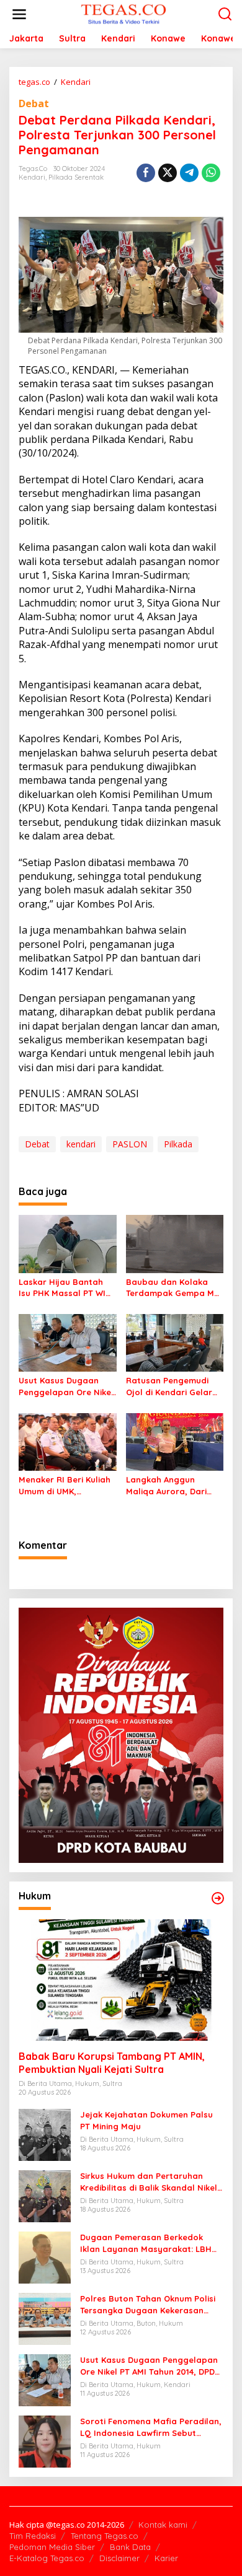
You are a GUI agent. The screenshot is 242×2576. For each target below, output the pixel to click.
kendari (81, 1144)
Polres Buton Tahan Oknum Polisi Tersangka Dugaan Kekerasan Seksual (148, 2304)
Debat (34, 103)
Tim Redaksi (33, 2536)
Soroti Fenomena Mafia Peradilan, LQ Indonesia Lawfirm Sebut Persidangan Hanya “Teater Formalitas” (151, 2427)
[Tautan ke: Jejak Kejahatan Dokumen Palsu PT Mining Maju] (45, 2134)
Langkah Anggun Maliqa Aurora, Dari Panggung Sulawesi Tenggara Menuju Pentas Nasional (166, 1485)
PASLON (130, 1144)
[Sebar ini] (146, 173)
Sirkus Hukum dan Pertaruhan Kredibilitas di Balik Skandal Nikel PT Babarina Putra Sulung (149, 2182)
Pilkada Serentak (76, 177)
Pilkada (178, 1144)
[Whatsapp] (211, 173)
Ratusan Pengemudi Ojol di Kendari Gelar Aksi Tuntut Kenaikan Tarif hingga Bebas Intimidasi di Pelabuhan (174, 1386)
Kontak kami (163, 2525)
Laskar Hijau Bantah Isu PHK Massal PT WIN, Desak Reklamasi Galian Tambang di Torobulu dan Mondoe (66, 1288)
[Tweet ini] (168, 173)
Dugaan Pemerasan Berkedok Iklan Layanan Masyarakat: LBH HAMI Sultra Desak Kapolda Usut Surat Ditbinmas (147, 2243)
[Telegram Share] (189, 173)
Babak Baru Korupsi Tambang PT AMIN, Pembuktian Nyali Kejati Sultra (112, 2063)
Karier (166, 2558)
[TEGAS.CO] (123, 13)
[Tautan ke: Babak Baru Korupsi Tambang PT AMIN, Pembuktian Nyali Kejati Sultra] (121, 1980)
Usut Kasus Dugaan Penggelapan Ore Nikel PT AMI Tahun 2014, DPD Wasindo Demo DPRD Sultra (66, 1386)
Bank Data (130, 2547)
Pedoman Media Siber (52, 2547)
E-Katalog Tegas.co (47, 2558)
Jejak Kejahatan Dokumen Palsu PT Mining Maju (146, 2120)
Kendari (32, 177)
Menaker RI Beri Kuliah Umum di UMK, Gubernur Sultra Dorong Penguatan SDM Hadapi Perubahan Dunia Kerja (66, 1485)
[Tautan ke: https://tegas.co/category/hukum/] (218, 1898)
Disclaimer (119, 2558)
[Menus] (19, 14)
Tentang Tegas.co (105, 2536)
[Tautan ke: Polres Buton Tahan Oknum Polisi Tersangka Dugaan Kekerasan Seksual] (45, 2318)
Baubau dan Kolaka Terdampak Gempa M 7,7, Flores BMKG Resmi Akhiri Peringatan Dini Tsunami (173, 1288)
